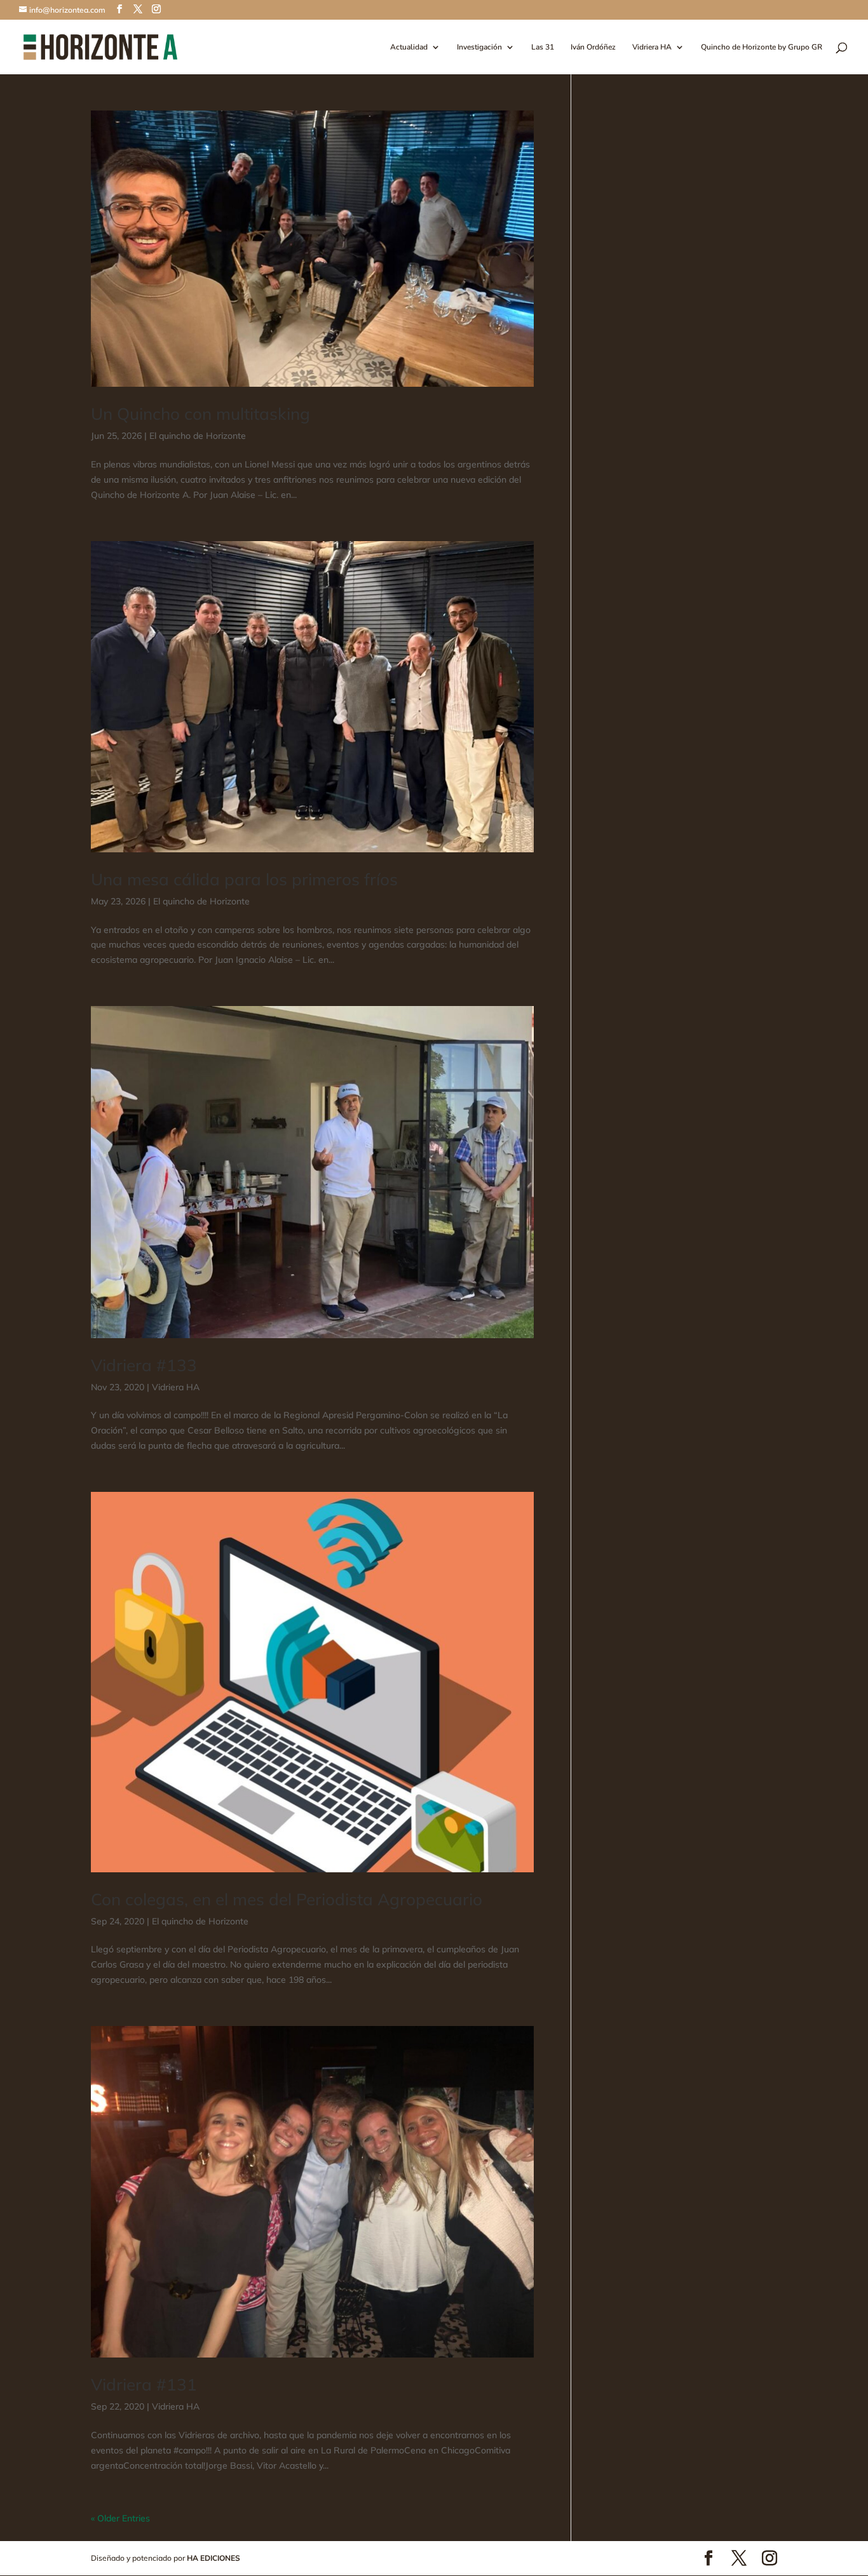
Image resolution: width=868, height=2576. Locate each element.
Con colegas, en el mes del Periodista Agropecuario (287, 1899)
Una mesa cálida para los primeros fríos (244, 879)
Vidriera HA (652, 47)
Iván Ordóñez (593, 47)
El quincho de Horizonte (198, 436)
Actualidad (409, 47)
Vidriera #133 (144, 1365)
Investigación (479, 47)
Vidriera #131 (144, 2385)
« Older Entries (120, 2518)
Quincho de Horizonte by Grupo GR (762, 47)
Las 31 (543, 47)
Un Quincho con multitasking (200, 414)
